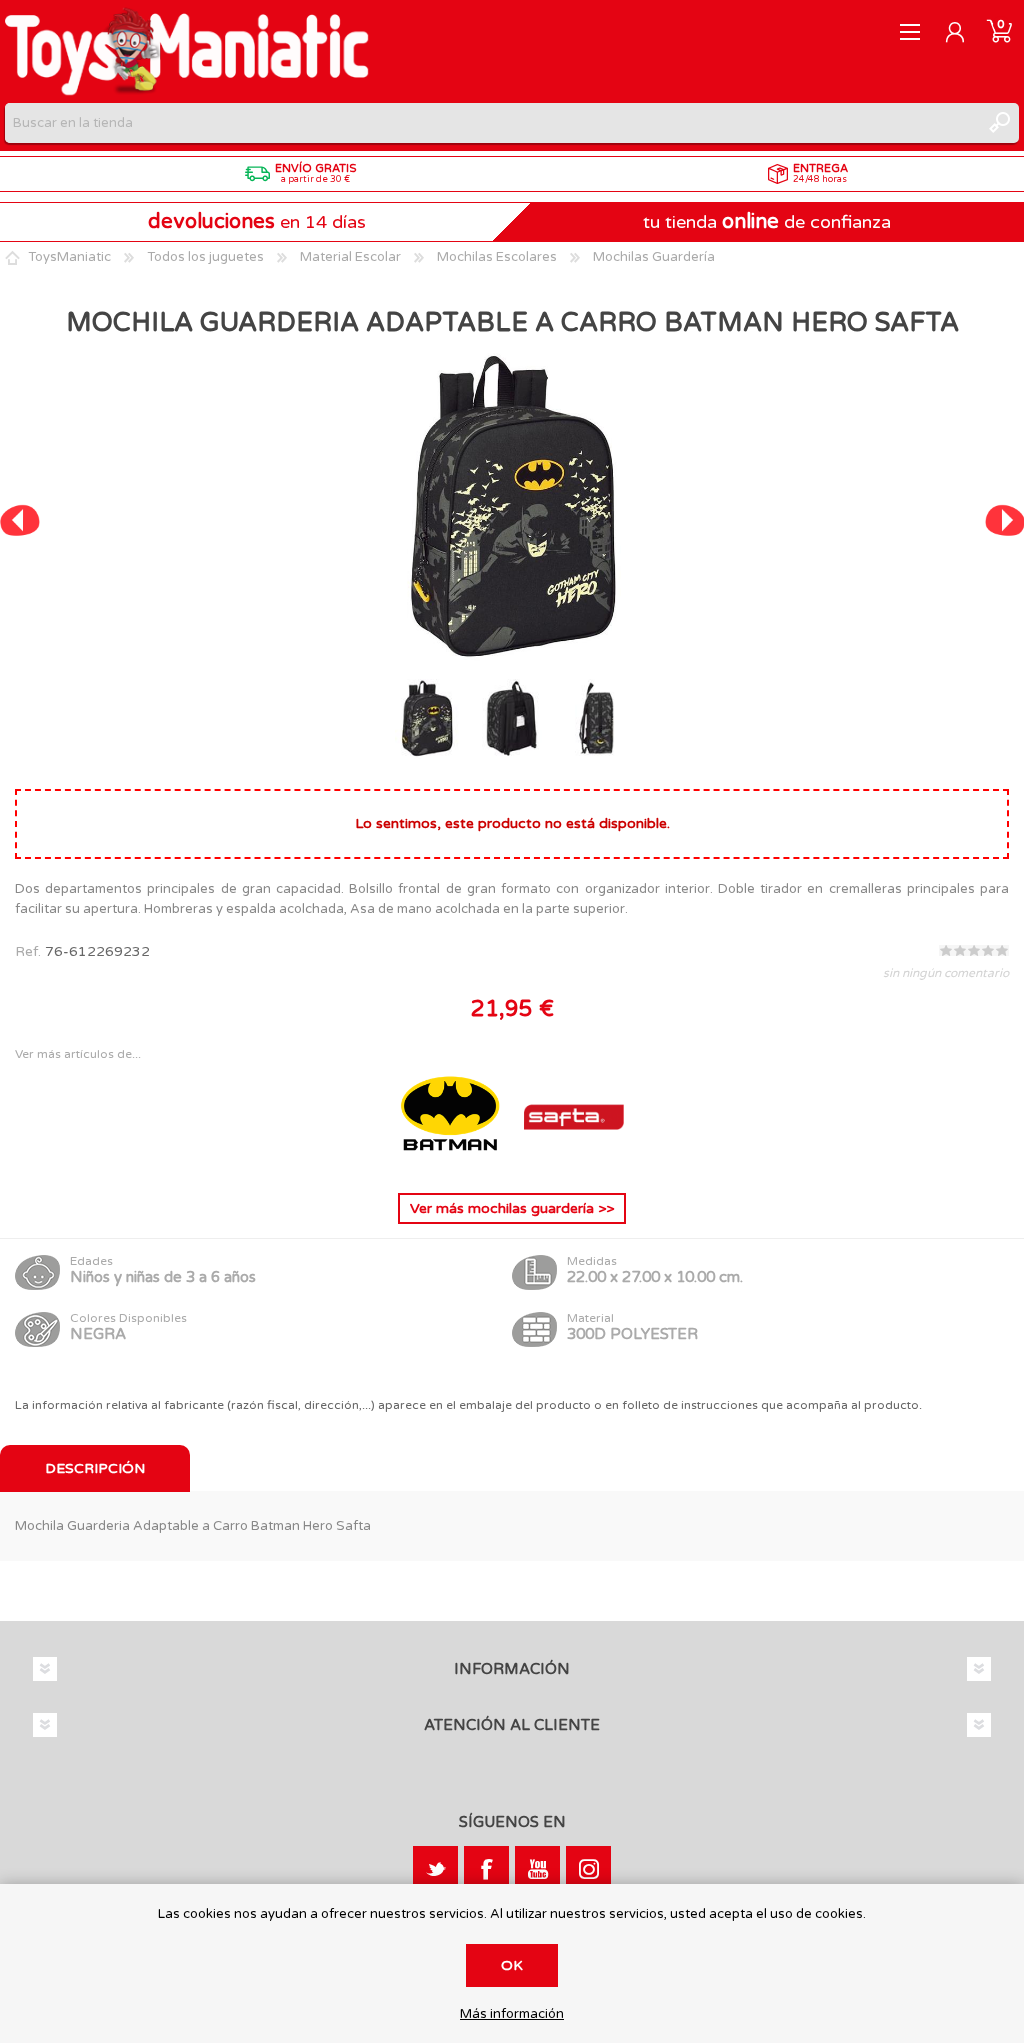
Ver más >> (512, 1208)
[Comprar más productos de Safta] (574, 1161)
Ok (512, 1965)
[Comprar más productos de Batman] (452, 1161)
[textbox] (492, 123)
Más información (512, 2014)
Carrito (999, 32)
